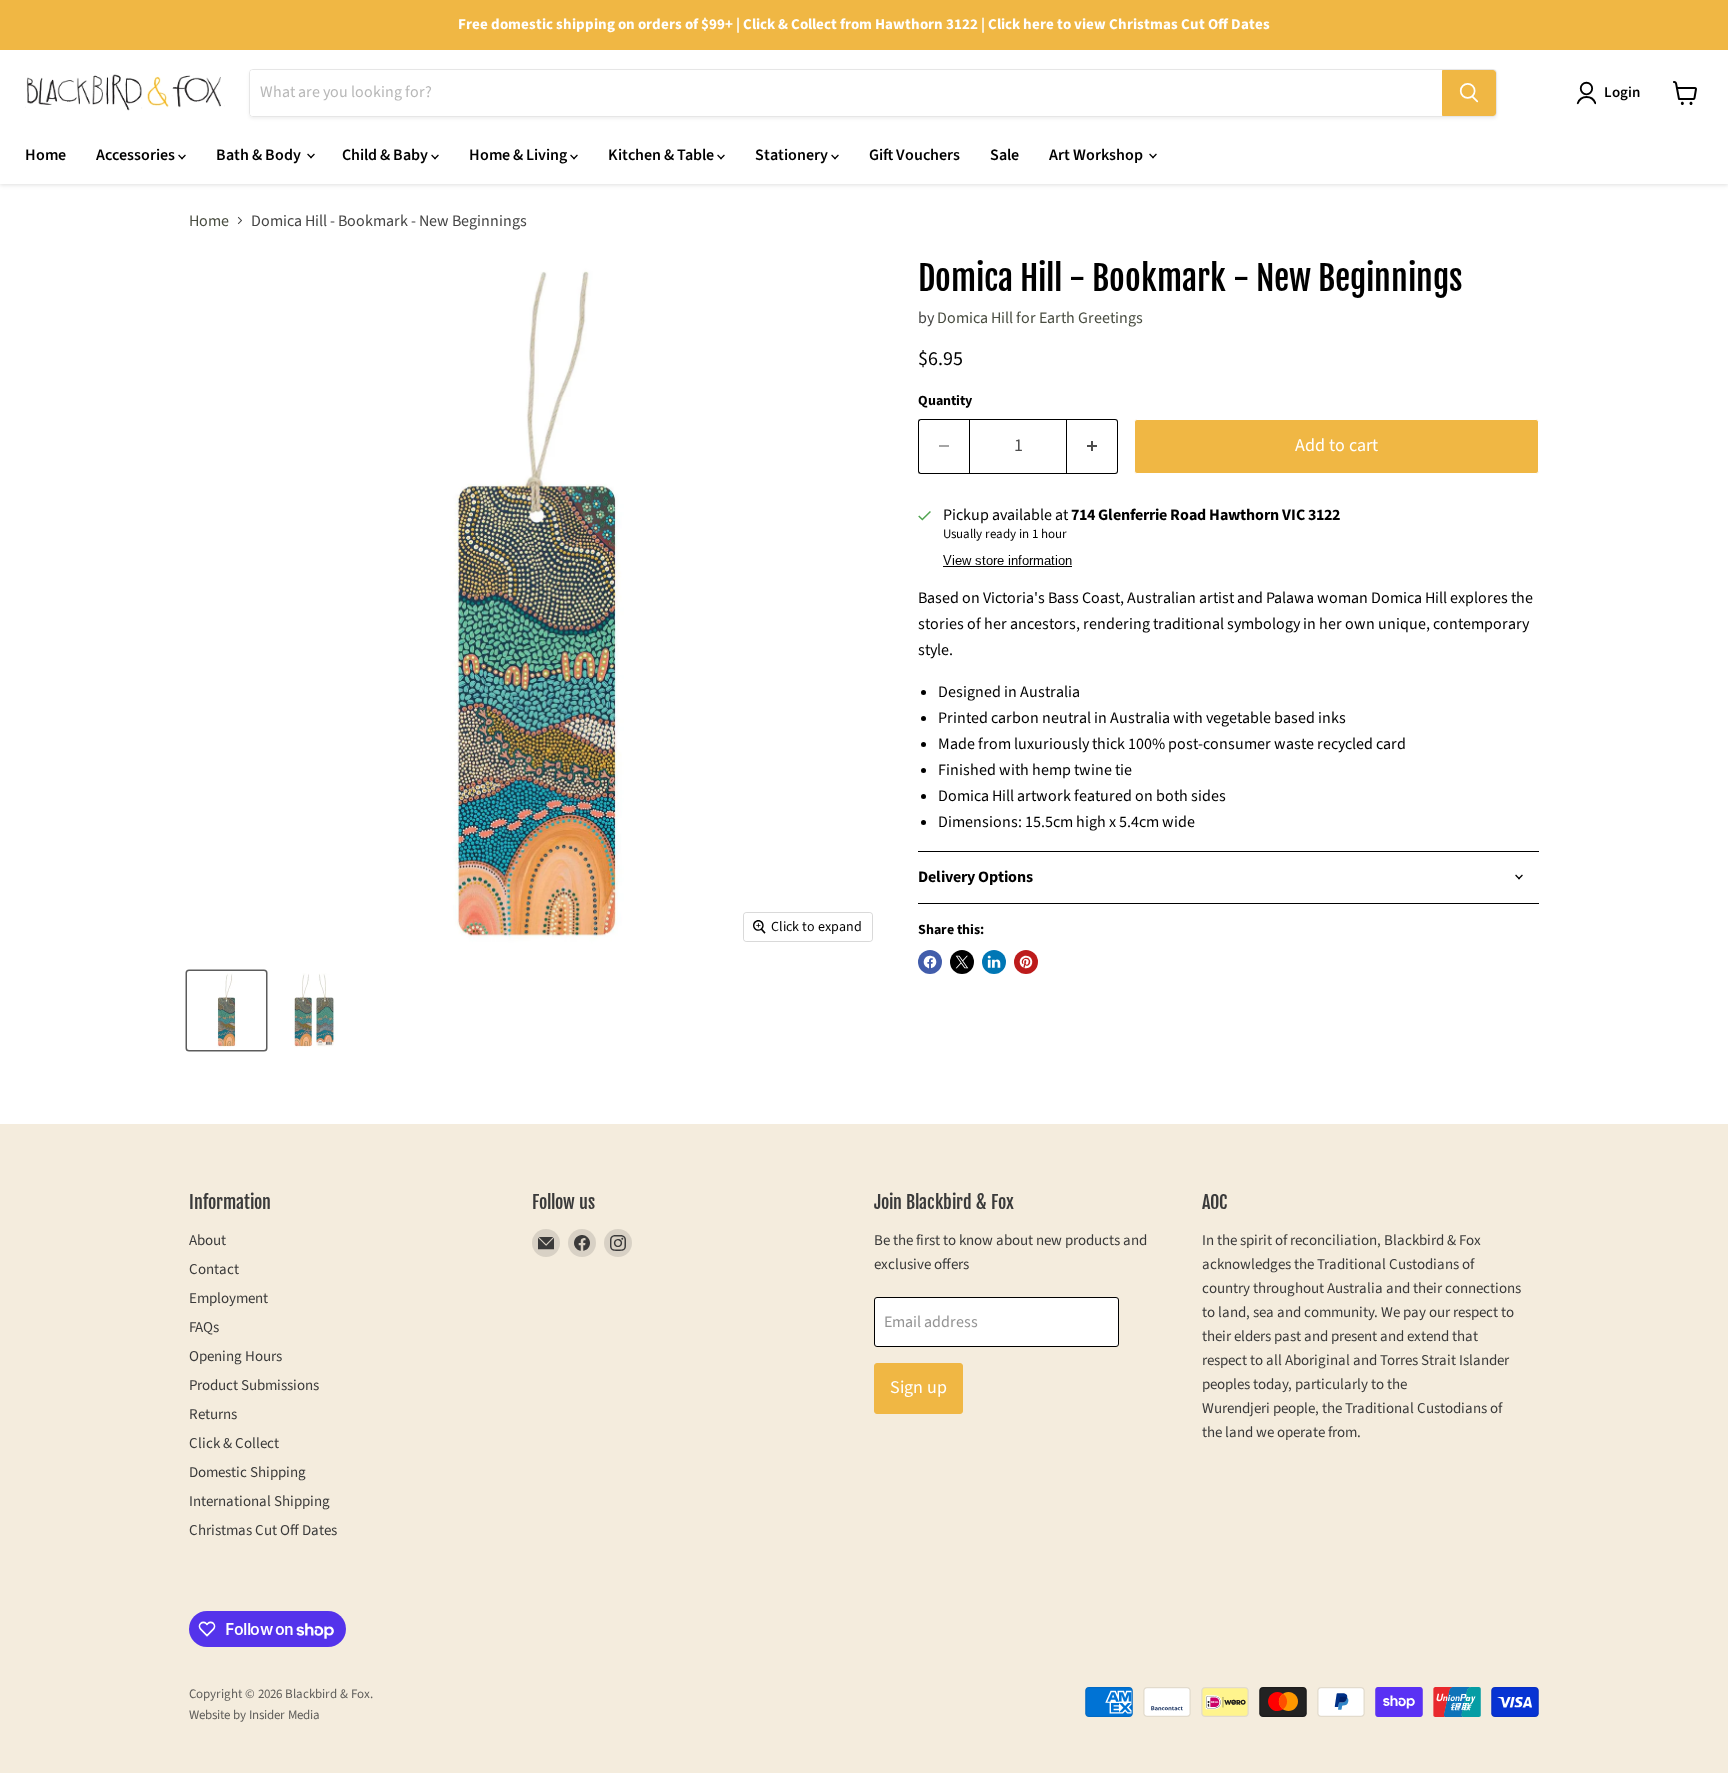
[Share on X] (962, 962)
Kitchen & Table (662, 155)
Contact (214, 1269)
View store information (1007, 561)
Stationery (793, 155)
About (207, 1240)
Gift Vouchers (914, 155)
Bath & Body (260, 155)
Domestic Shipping (247, 1472)
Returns (213, 1414)
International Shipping (259, 1501)
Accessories (137, 155)
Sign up (918, 1387)
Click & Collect (234, 1443)
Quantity (945, 401)
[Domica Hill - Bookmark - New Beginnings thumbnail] (226, 1010)
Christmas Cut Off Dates (263, 1530)
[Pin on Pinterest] (1026, 962)
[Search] (1469, 93)
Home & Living (519, 155)
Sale (1004, 155)
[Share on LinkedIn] (994, 962)
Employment (228, 1298)
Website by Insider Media (254, 1715)
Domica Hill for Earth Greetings (1040, 318)
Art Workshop (1097, 155)
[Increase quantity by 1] (1092, 446)
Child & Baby (386, 155)
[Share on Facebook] (930, 962)
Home (45, 155)
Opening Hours (235, 1356)
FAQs (204, 1327)
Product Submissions (254, 1385)
